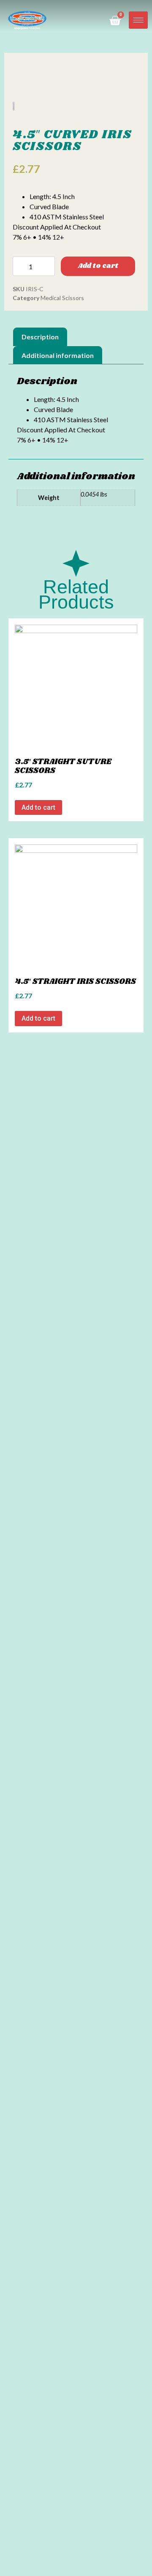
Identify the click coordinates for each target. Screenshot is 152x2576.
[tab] (40, 337)
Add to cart (98, 266)
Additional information (58, 355)
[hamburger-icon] (138, 20)
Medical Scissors (62, 298)
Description (40, 337)
